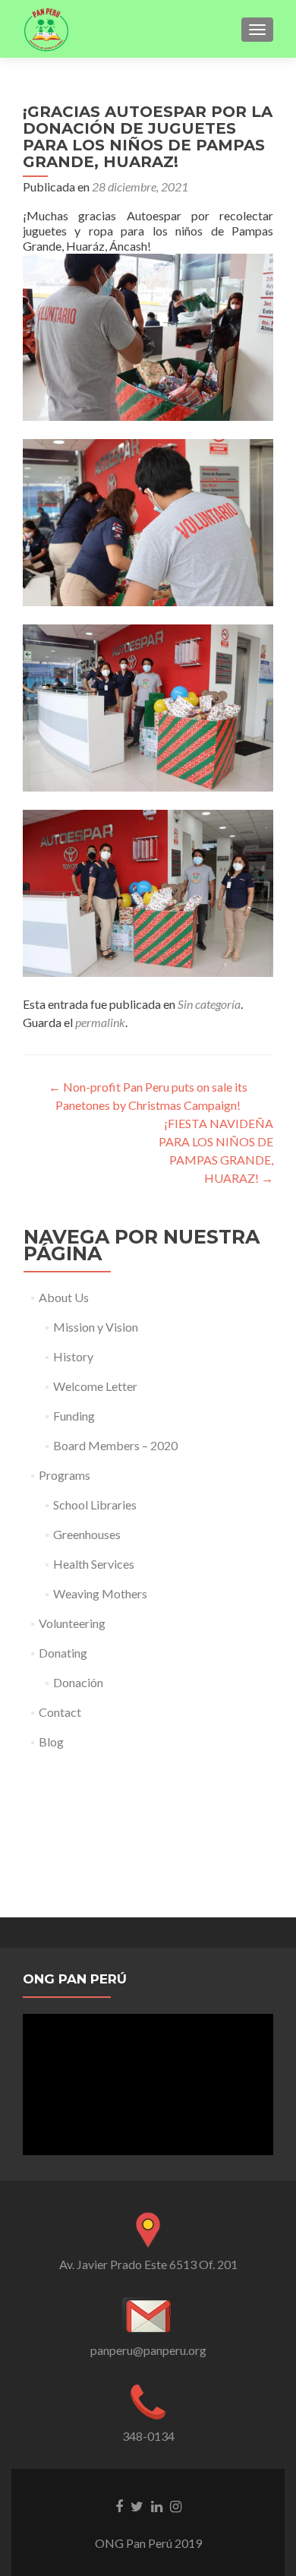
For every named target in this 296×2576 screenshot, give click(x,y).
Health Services (94, 1564)
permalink (100, 1022)
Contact (60, 1712)
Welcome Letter (95, 1386)
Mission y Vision (96, 1327)
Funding (74, 1416)
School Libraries (95, 1505)
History (73, 1356)
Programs (65, 1475)
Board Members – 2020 (115, 1445)
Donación (78, 1682)
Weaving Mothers (100, 1593)
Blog (51, 1742)
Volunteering (72, 1623)
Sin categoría (209, 1004)
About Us (64, 1297)
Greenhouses (87, 1534)
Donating (63, 1653)
